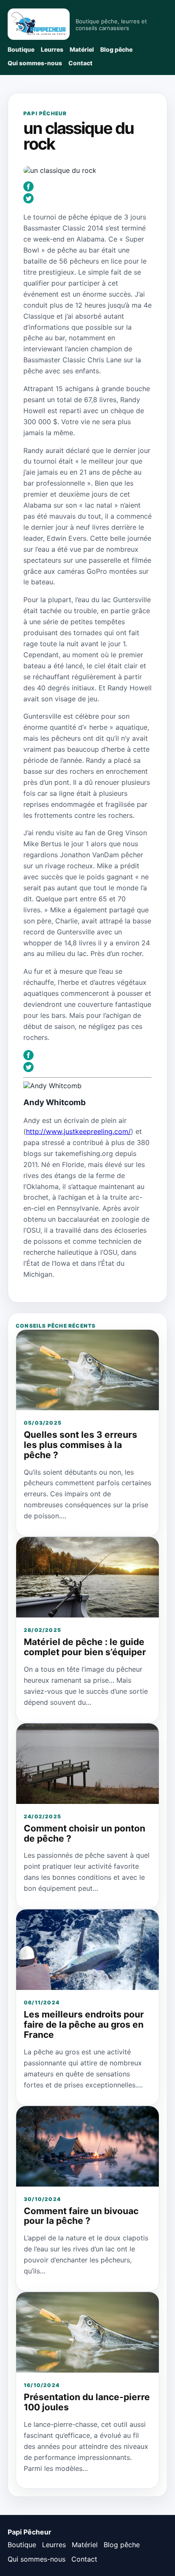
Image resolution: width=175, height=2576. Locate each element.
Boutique (21, 49)
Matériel (82, 49)
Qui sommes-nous (35, 63)
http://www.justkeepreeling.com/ (78, 1131)
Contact (80, 63)
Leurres (52, 49)
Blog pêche (116, 49)
